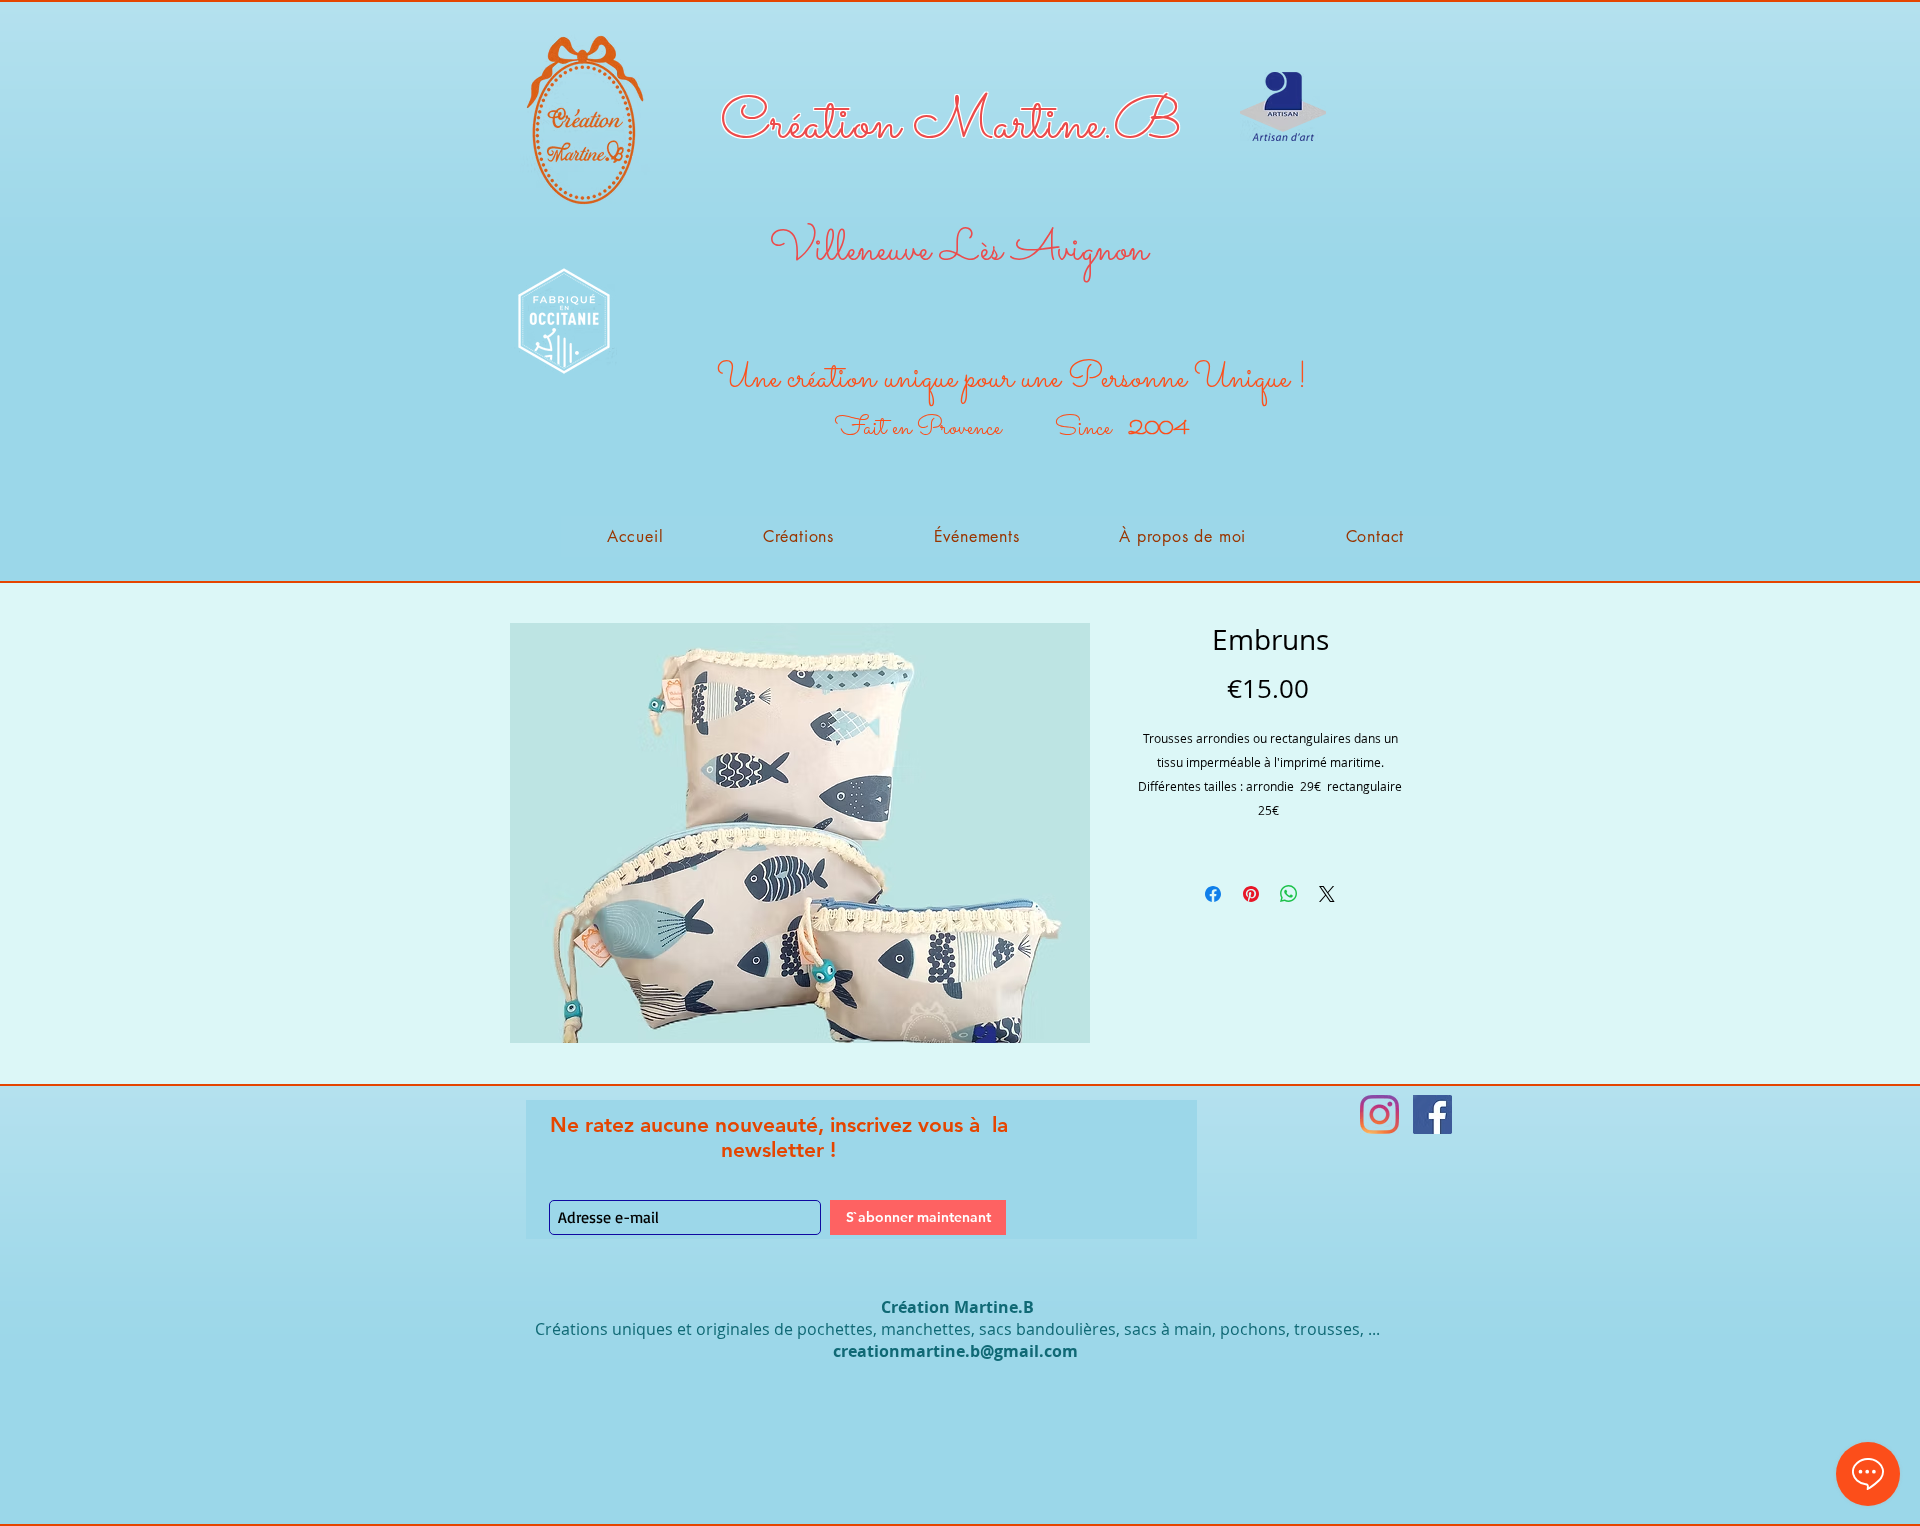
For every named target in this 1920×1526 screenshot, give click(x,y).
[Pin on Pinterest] (1251, 894)
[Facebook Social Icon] (1432, 1114)
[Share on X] (1327, 894)
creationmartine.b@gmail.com (955, 1351)
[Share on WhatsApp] (1289, 894)
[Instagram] (1379, 1114)
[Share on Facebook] (1213, 894)
